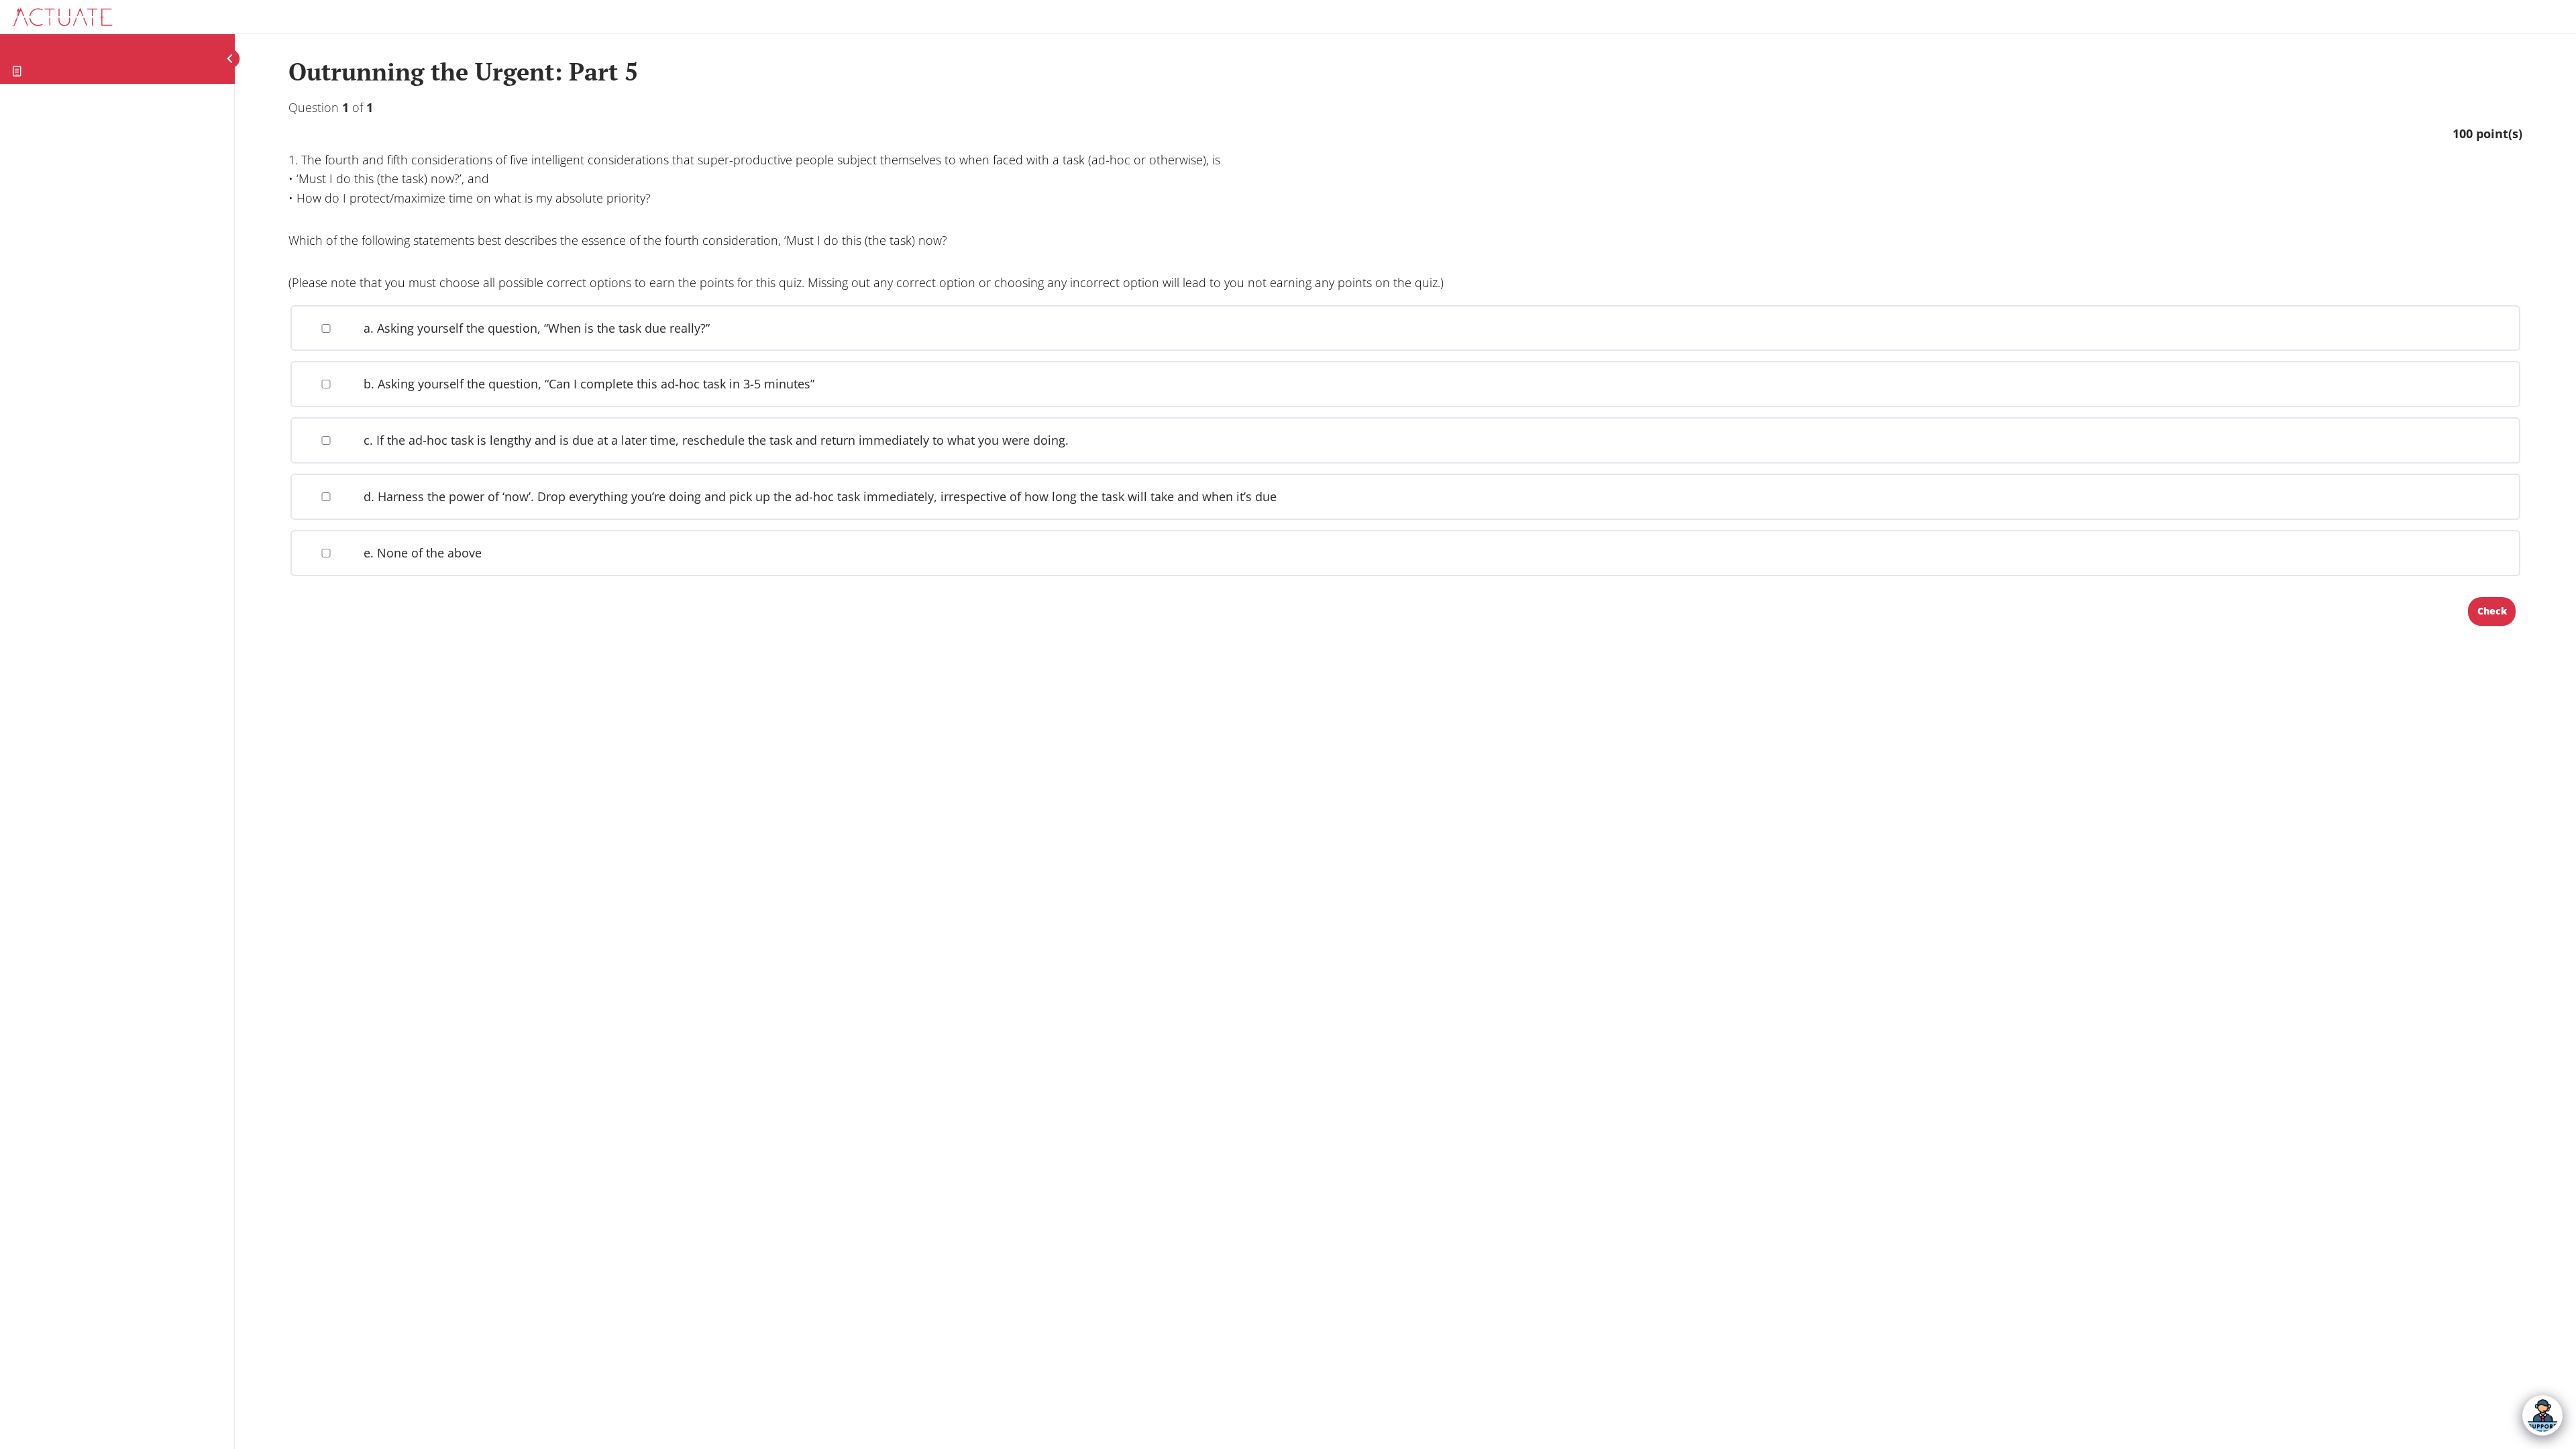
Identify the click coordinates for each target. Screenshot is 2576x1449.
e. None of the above (421, 553)
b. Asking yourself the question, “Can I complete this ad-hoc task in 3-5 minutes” (587, 384)
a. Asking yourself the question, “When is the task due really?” (535, 328)
